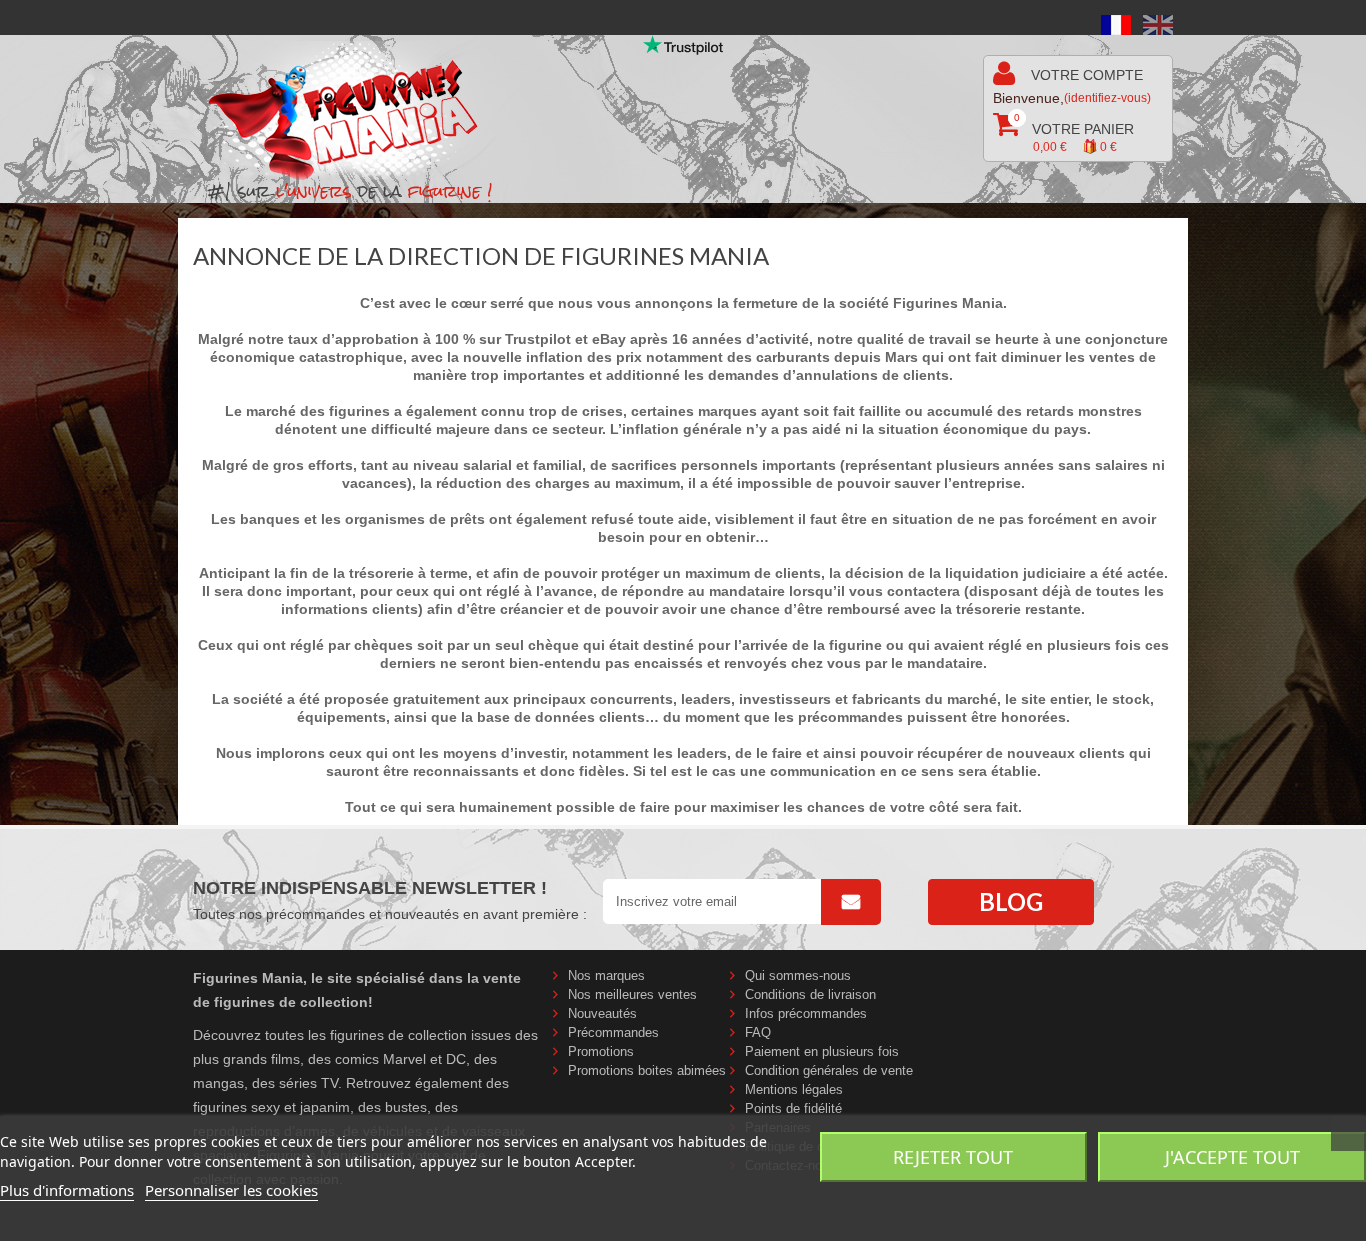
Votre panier (1074, 133)
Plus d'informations (67, 1190)
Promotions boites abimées (647, 1070)
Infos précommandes (806, 1013)
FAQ (758, 1032)
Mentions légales (794, 1089)
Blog (1011, 901)
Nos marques (606, 975)
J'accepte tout (1232, 1157)
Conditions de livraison (810, 994)
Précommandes (613, 1032)
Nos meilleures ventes (632, 994)
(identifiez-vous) (1107, 98)
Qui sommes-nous (798, 975)
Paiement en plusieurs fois (822, 1051)
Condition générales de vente (829, 1070)
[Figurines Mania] (356, 111)
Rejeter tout (953, 1157)
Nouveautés (602, 1013)
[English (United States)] (1158, 24)
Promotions (601, 1051)
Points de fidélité (793, 1108)
